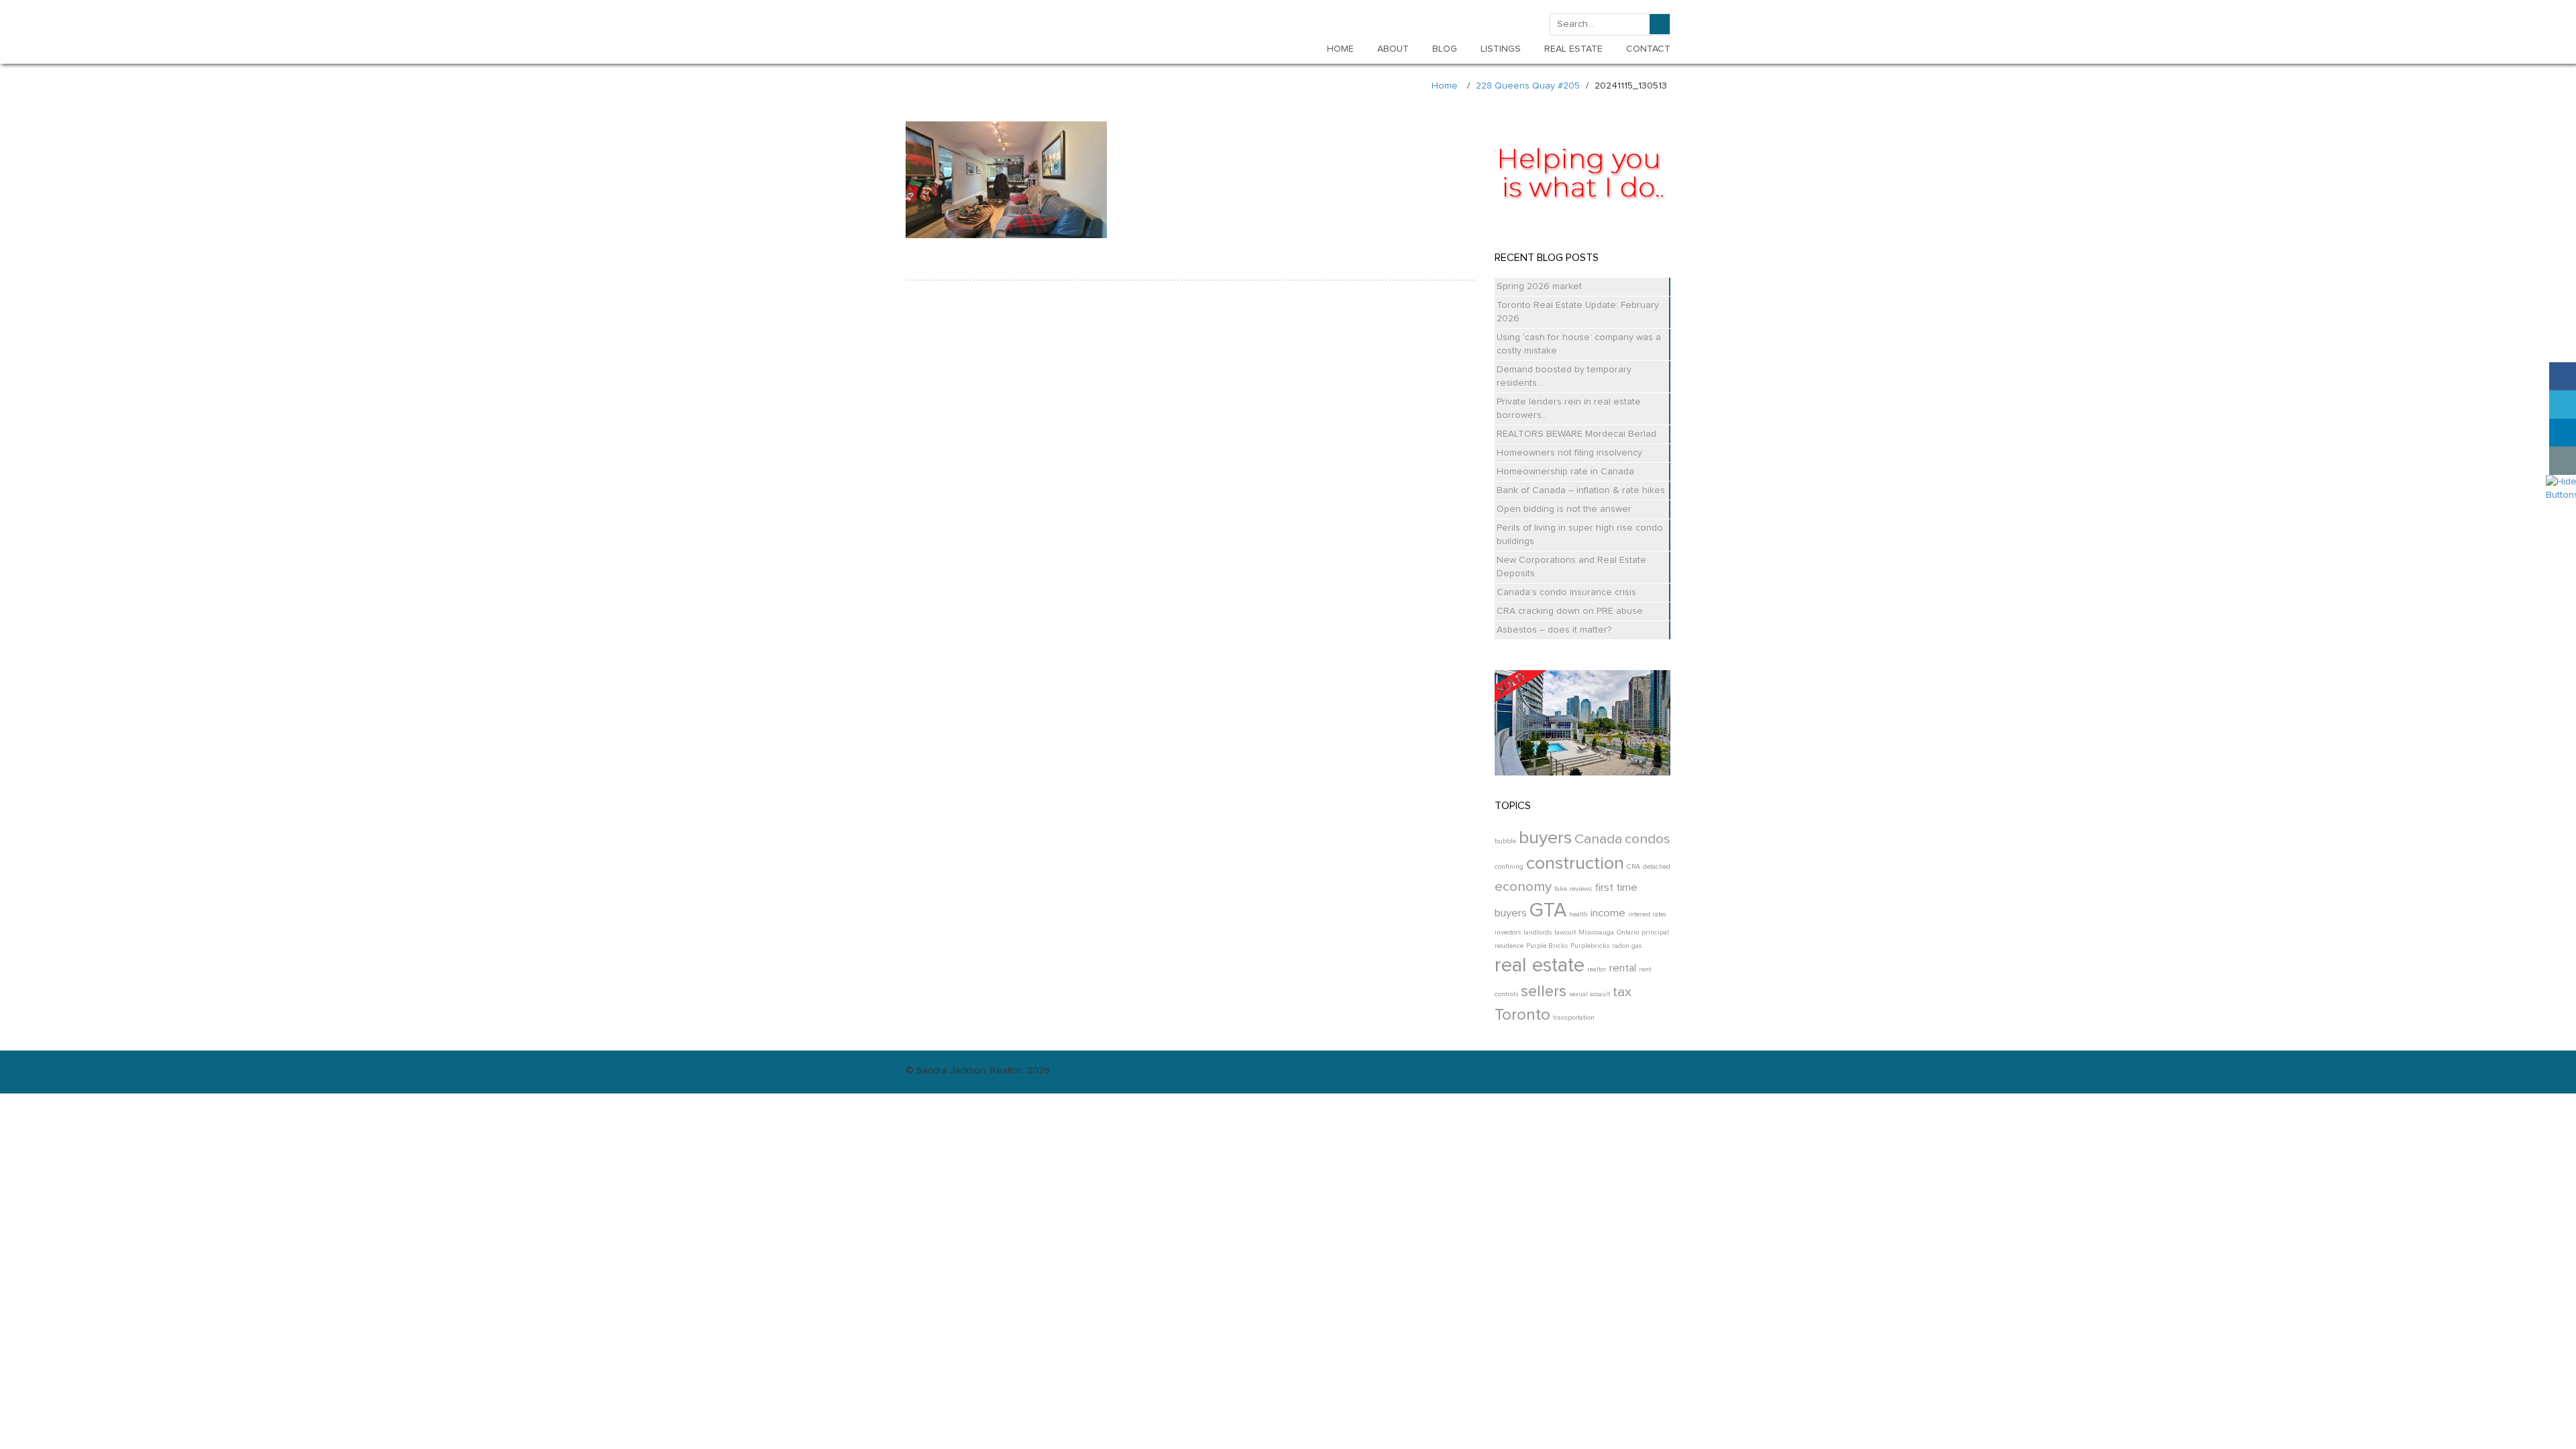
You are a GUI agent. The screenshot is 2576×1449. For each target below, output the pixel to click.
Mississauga (1596, 932)
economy (1523, 887)
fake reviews (1573, 889)
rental (1623, 968)
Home (1445, 86)
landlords (1538, 932)
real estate (1540, 966)
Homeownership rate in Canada (1565, 472)
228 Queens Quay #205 (1528, 86)
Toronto (1522, 1015)
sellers (1544, 991)
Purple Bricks (1547, 946)
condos (1648, 839)
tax (1622, 992)
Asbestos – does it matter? (1554, 630)
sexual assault (1590, 994)
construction (1575, 864)
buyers (1545, 838)
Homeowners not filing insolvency (1569, 453)
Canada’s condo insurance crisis (1566, 592)
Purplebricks (1590, 946)
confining (1509, 867)
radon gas (1627, 946)
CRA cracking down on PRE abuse (1570, 611)
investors (1508, 932)
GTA (1548, 911)
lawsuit (1565, 932)
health (1578, 914)
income (1608, 913)
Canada (1598, 839)
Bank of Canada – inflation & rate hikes (1581, 490)
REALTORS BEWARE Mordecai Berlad (1576, 434)
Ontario (1628, 932)
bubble (1505, 841)
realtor (1597, 969)
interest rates (1647, 914)
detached (1657, 867)
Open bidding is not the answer (1564, 509)
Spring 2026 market (1539, 286)
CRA (1633, 867)
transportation (1574, 1018)
